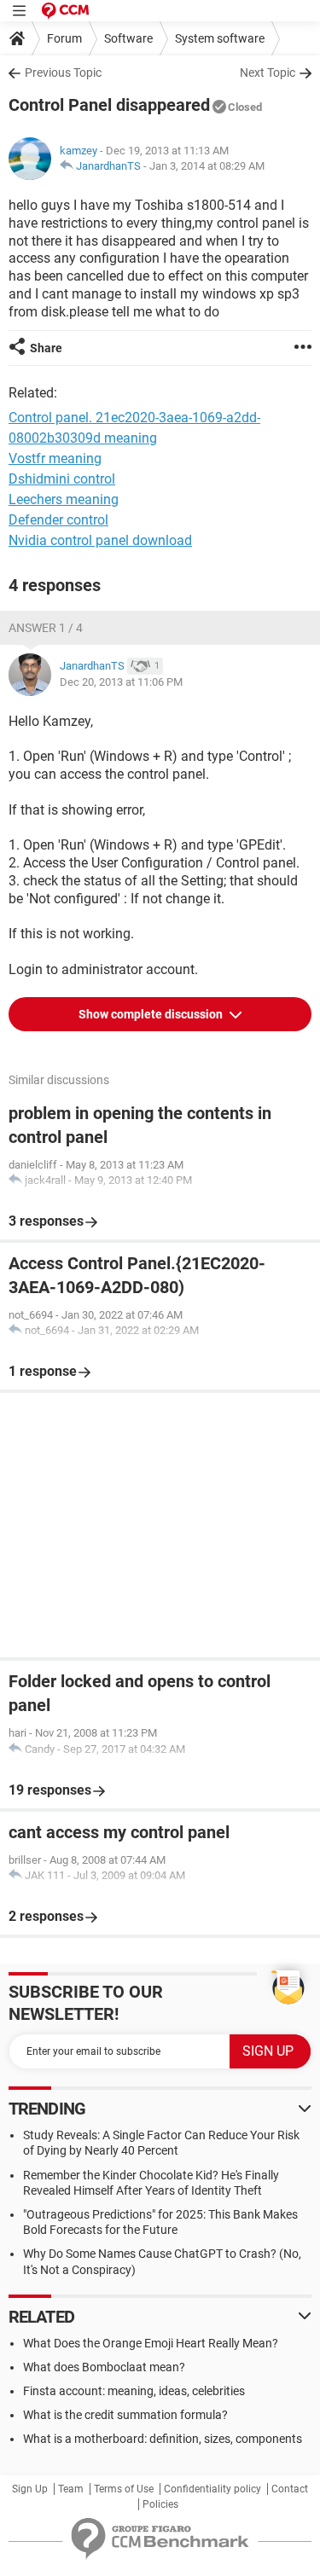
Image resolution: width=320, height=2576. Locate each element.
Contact (290, 2489)
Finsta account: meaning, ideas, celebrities (134, 2391)
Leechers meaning (64, 499)
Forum (64, 38)
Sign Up (30, 2489)
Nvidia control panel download (100, 540)
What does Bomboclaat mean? (104, 2367)
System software (220, 38)
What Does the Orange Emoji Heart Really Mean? (151, 2343)
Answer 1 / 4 (46, 628)
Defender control (58, 520)
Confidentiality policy (212, 2489)
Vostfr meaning (55, 458)
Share (46, 348)
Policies (160, 2504)
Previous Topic (63, 73)
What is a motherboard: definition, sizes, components (163, 2439)
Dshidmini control (62, 479)
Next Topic (268, 73)
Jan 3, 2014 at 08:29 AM (207, 166)
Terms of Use (124, 2489)
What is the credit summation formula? (125, 2415)
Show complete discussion (152, 1014)
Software (128, 38)
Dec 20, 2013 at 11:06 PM (121, 682)
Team (71, 2489)
